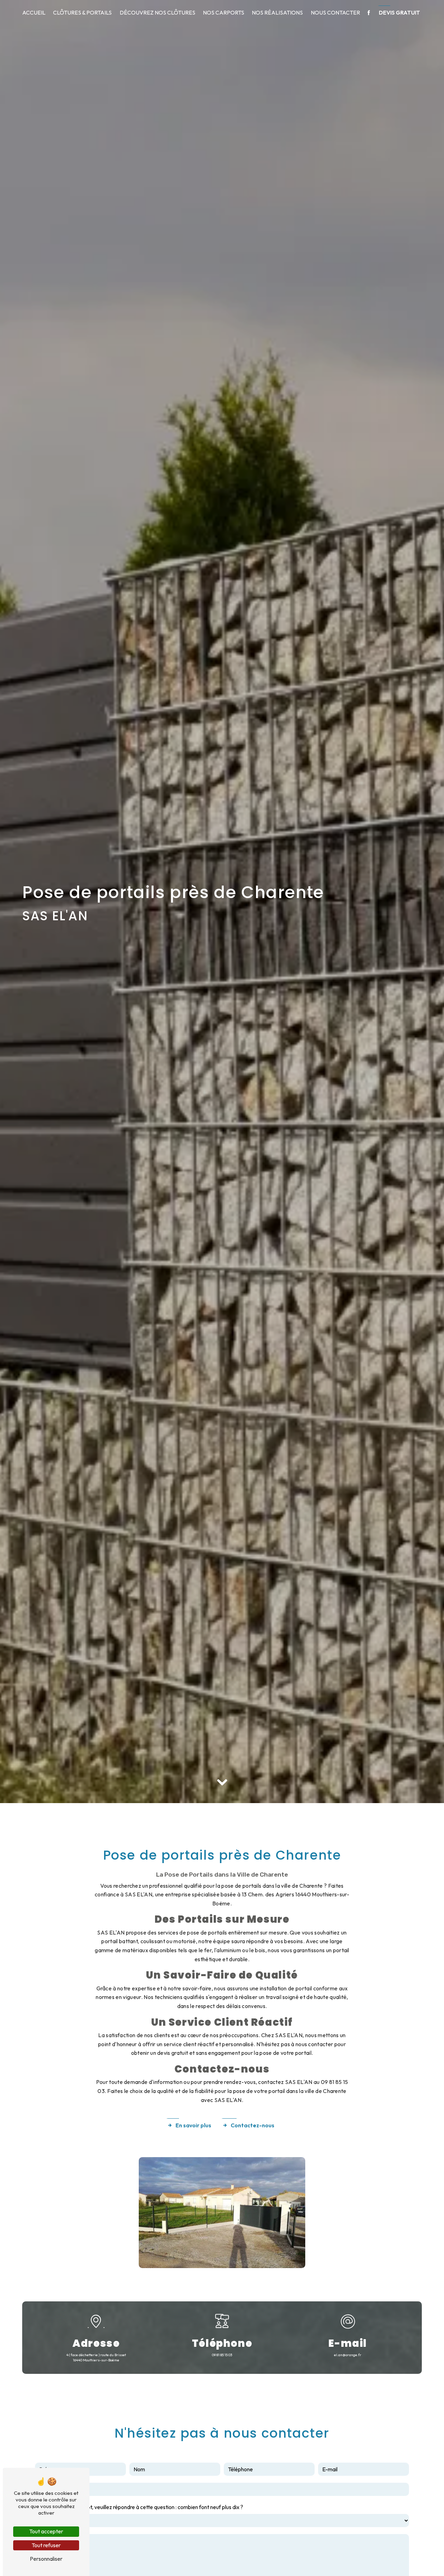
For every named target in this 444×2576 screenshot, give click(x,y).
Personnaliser (46, 2559)
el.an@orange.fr (348, 2355)
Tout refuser (46, 2545)
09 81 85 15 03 (222, 2355)
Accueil (34, 12)
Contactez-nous (253, 2125)
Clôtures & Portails (82, 12)
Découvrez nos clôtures (157, 12)
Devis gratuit (399, 12)
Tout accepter (46, 2531)
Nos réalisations (277, 12)
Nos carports (224, 12)
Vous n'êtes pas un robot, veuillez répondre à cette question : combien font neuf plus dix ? (139, 2507)
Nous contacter (335, 12)
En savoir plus (193, 2125)
